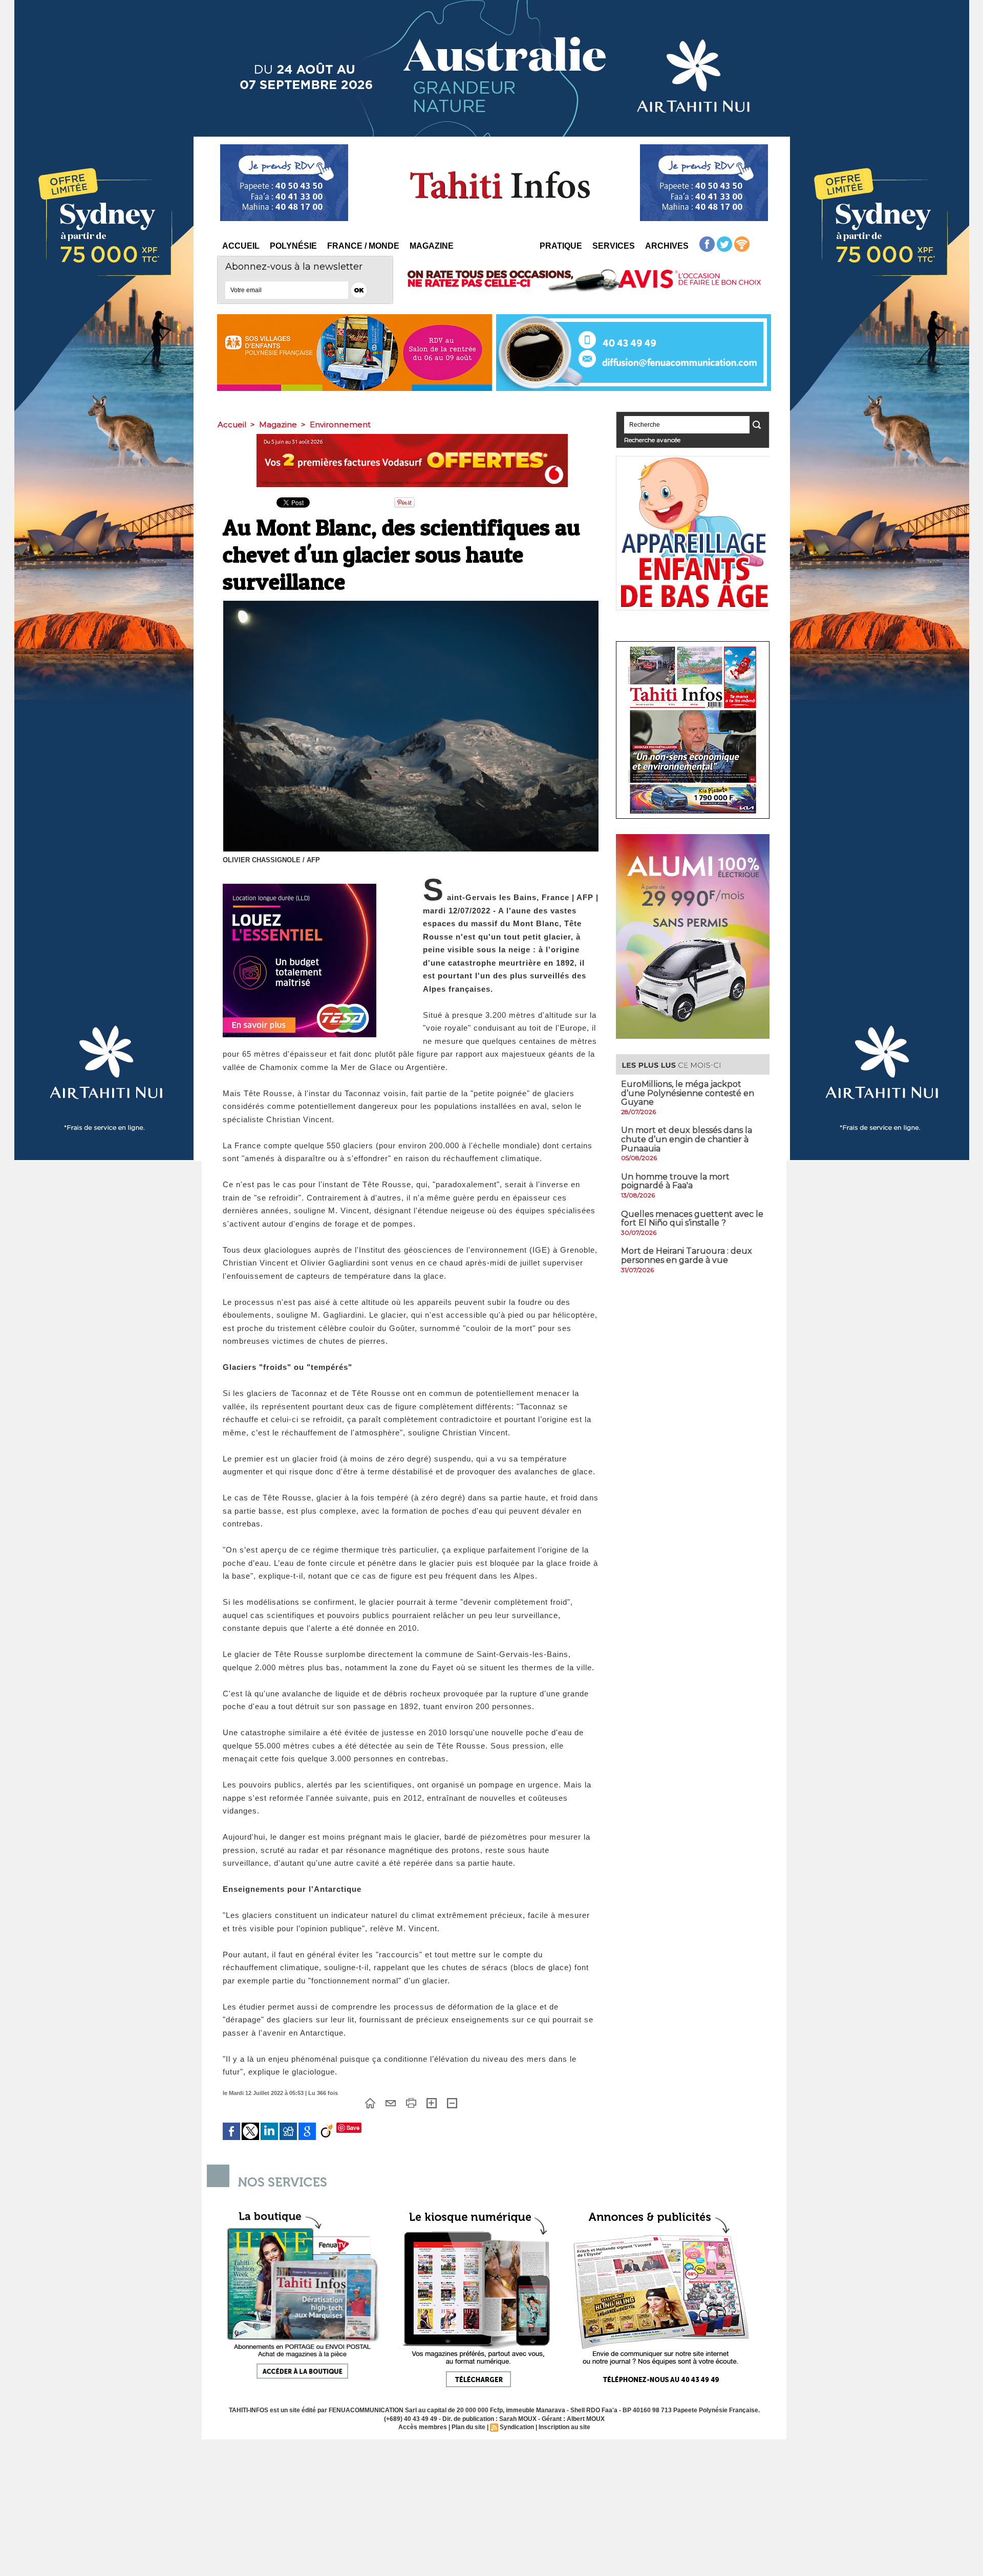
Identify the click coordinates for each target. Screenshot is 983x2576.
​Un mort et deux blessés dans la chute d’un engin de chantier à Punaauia (687, 1139)
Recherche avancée (652, 440)
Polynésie (293, 246)
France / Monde (363, 246)
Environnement (340, 424)
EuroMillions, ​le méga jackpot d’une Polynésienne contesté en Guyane (688, 1093)
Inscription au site (564, 2427)
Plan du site (468, 2427)
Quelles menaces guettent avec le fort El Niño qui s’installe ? (692, 1219)
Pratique (561, 246)
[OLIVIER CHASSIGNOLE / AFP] (411, 604)
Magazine (432, 246)
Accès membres (423, 2427)
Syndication (517, 2427)
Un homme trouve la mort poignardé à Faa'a (675, 1181)
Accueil (241, 246)
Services (614, 246)
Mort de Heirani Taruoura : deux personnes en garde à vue (687, 1256)
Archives (667, 246)
